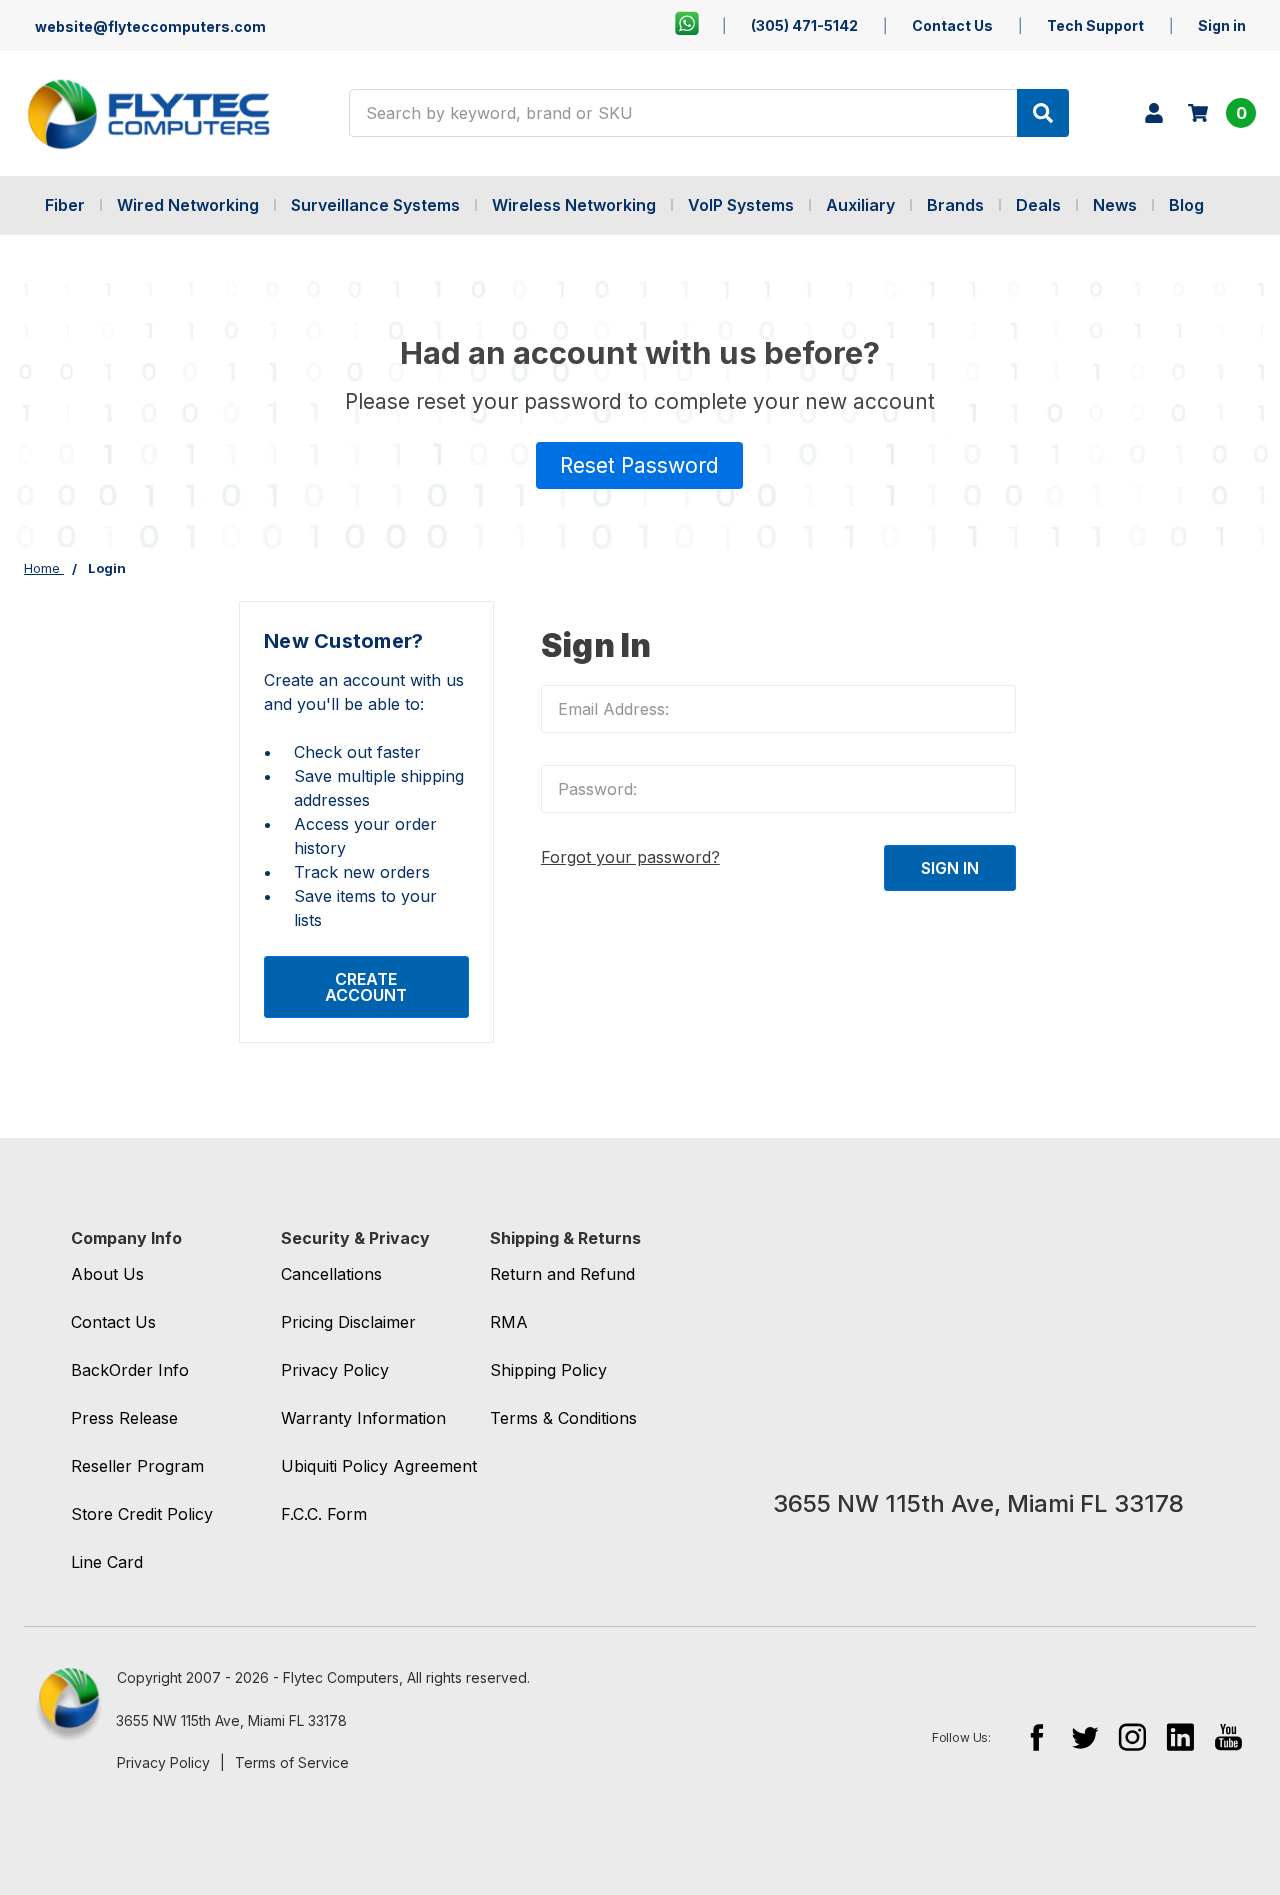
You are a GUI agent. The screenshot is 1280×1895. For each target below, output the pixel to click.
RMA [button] (509, 1322)
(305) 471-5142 (804, 25)
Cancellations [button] (331, 1274)
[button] (639, 466)
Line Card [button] (107, 1562)
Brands (955, 205)
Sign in (1222, 25)
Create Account (366, 987)
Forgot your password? (630, 857)
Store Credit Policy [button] (142, 1514)
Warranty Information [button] (363, 1418)
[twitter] (1084, 1736)
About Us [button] (107, 1274)
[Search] (1043, 113)
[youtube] (1228, 1736)
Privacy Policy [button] (335, 1370)
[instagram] (1132, 1736)
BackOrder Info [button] (130, 1370)
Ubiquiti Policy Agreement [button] (379, 1466)
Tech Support (1095, 25)
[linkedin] (1180, 1736)
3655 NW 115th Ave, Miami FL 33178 (231, 1720)
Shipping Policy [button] (548, 1370)
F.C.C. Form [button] (324, 1514)
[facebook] (1036, 1736)
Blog (1186, 205)
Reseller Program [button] (137, 1466)
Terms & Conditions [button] (563, 1418)
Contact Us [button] (113, 1322)
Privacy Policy (163, 1762)
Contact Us (952, 25)
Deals (1038, 205)
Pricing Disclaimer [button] (348, 1322)
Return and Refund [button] (562, 1274)
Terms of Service (292, 1762)
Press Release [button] (124, 1418)
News (1115, 205)
